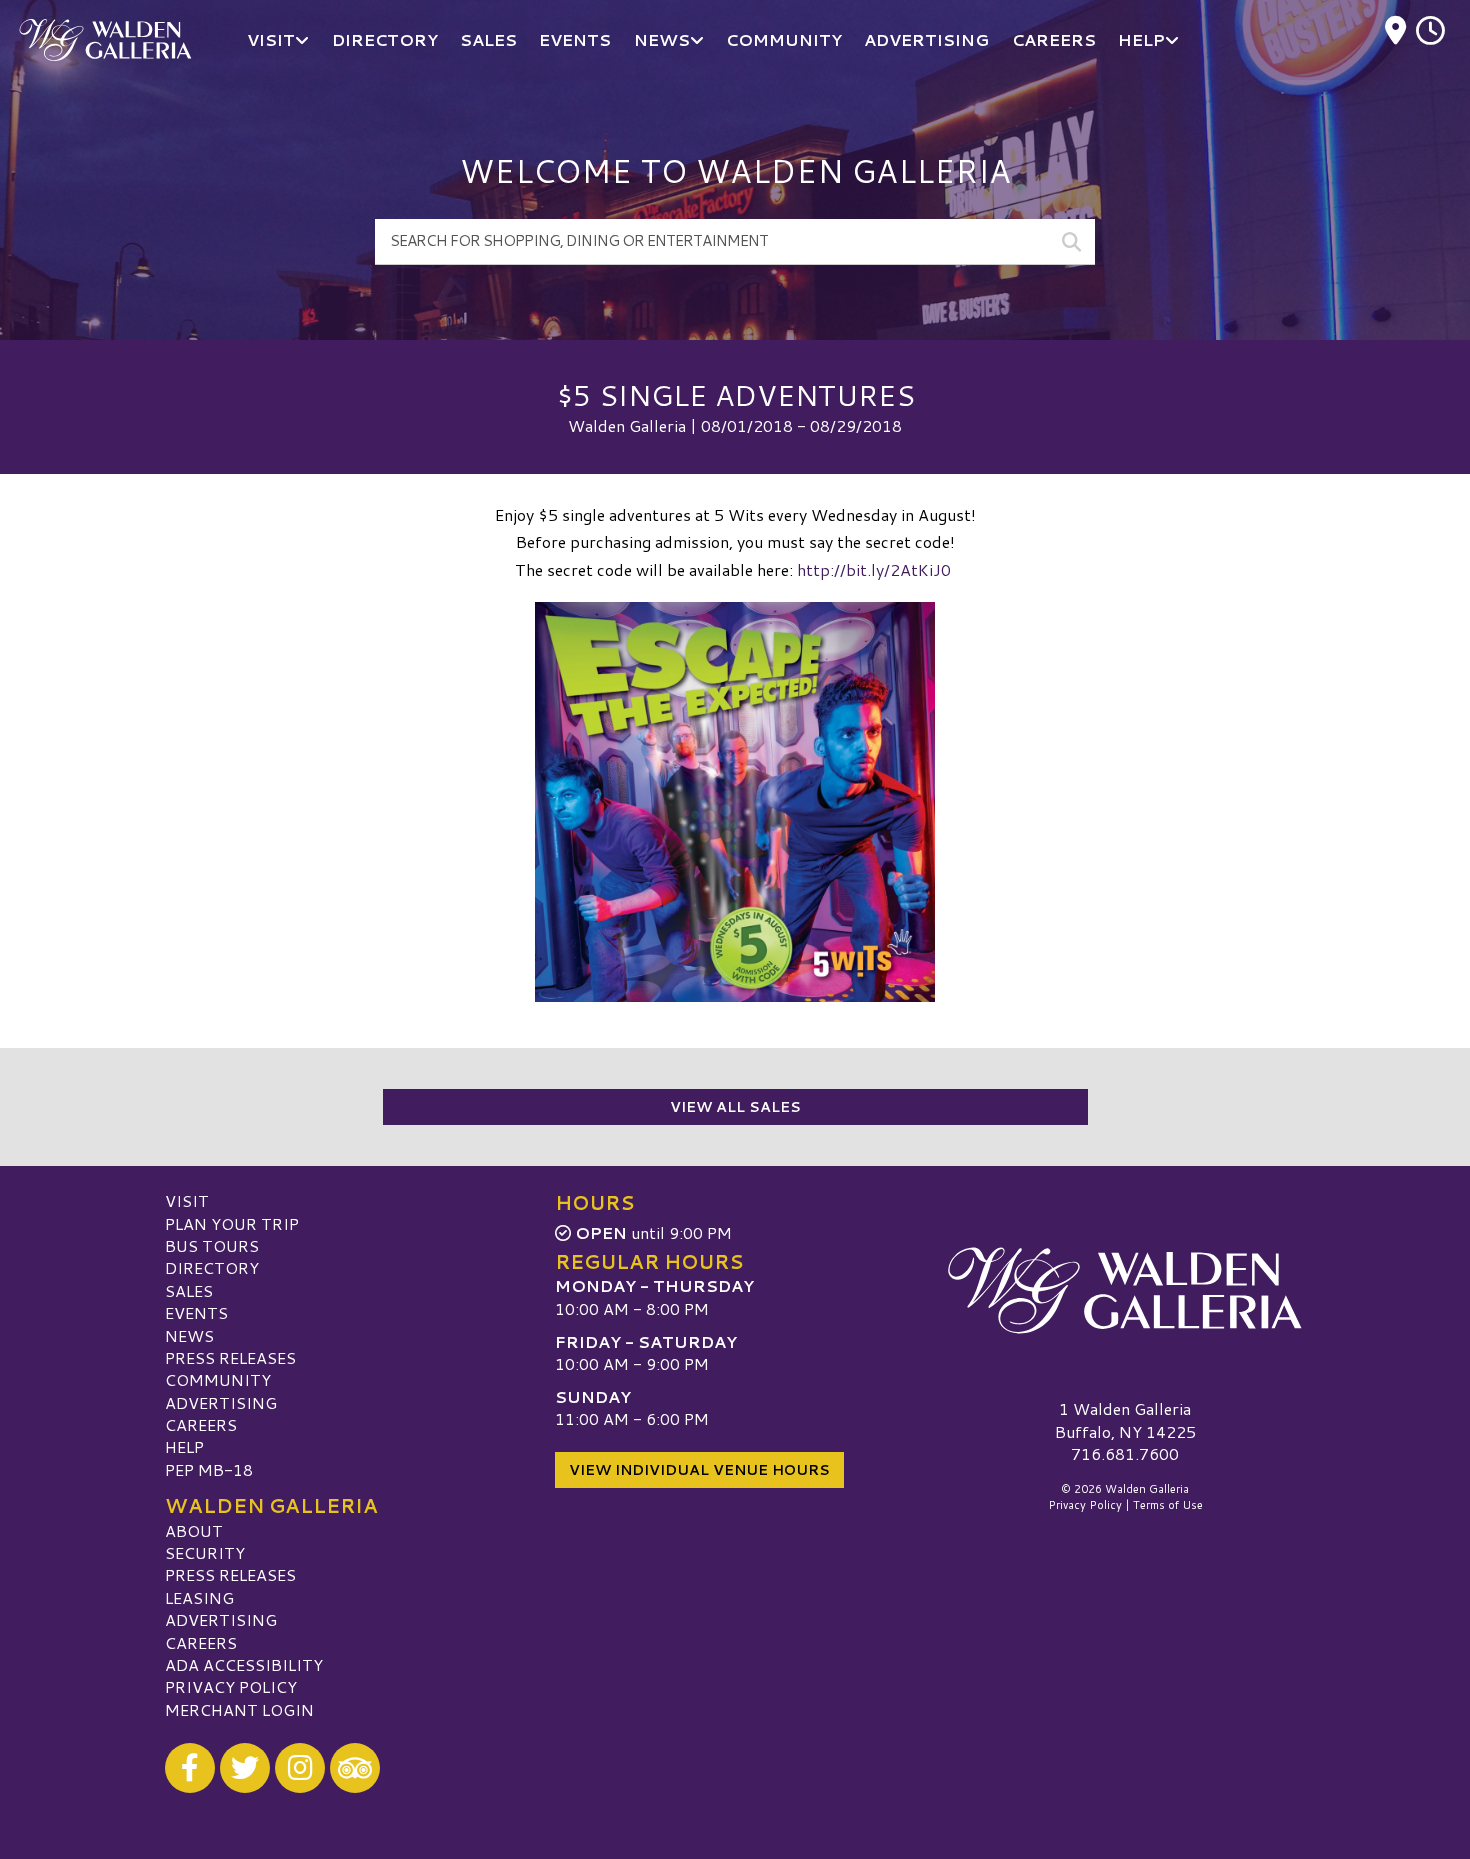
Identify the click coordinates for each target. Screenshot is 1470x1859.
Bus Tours (212, 1245)
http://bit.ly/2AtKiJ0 (876, 569)
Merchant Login (239, 1709)
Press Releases (230, 1357)
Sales (189, 1290)
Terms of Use (1168, 1505)
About (194, 1530)
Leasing (199, 1597)
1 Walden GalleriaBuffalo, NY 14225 (1125, 1419)
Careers (201, 1424)
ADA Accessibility (244, 1664)
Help (184, 1446)
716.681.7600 (1125, 1454)
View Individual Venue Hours (699, 1470)
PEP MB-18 (209, 1469)
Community (218, 1379)
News (189, 1335)
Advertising (221, 1402)
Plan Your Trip (232, 1223)
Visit (187, 1200)
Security (205, 1552)
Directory (212, 1267)
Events (196, 1312)
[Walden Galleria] (1125, 1290)
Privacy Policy (231, 1686)
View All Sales (735, 1107)
